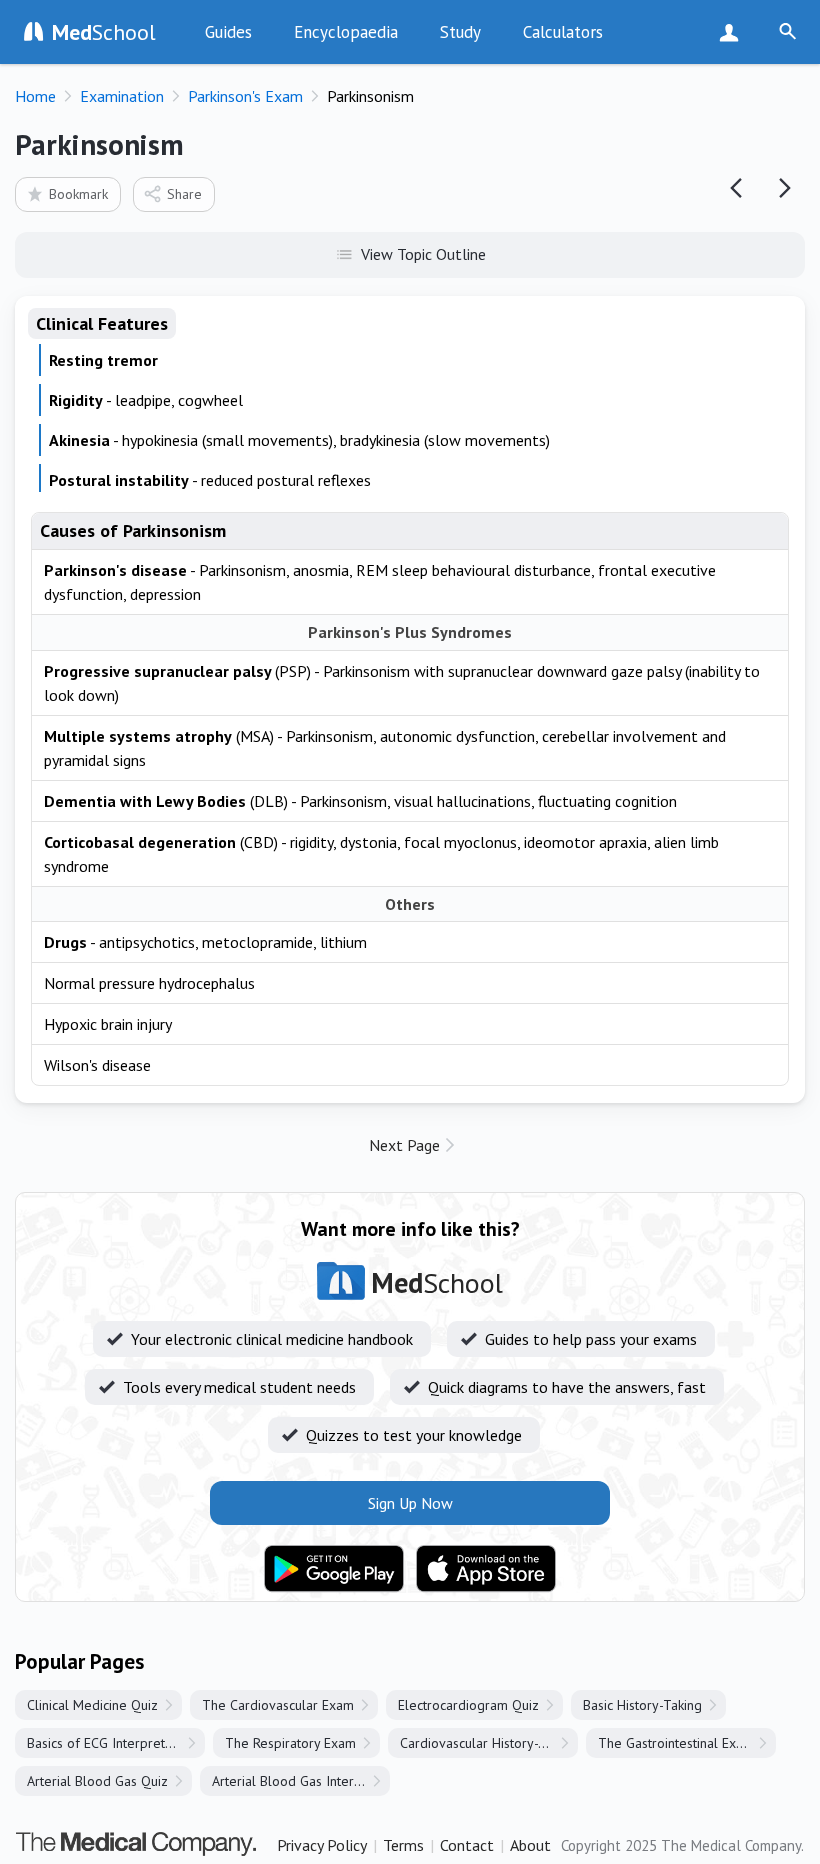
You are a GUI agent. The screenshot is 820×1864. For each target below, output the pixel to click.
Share (184, 194)
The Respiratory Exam (290, 1743)
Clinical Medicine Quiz (92, 1705)
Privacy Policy (322, 1845)
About (530, 1845)
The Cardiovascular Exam (278, 1705)
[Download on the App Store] (486, 1569)
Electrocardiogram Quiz (468, 1705)
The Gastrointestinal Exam (676, 1743)
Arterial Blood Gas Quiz (97, 1781)
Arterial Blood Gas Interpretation (301, 1781)
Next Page (404, 1145)
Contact (467, 1845)
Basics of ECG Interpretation (110, 1743)
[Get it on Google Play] (334, 1569)
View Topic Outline (423, 254)
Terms (403, 1845)
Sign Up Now (733, 32)
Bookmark (78, 194)
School (104, 32)
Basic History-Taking (642, 1705)
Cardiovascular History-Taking (488, 1743)
